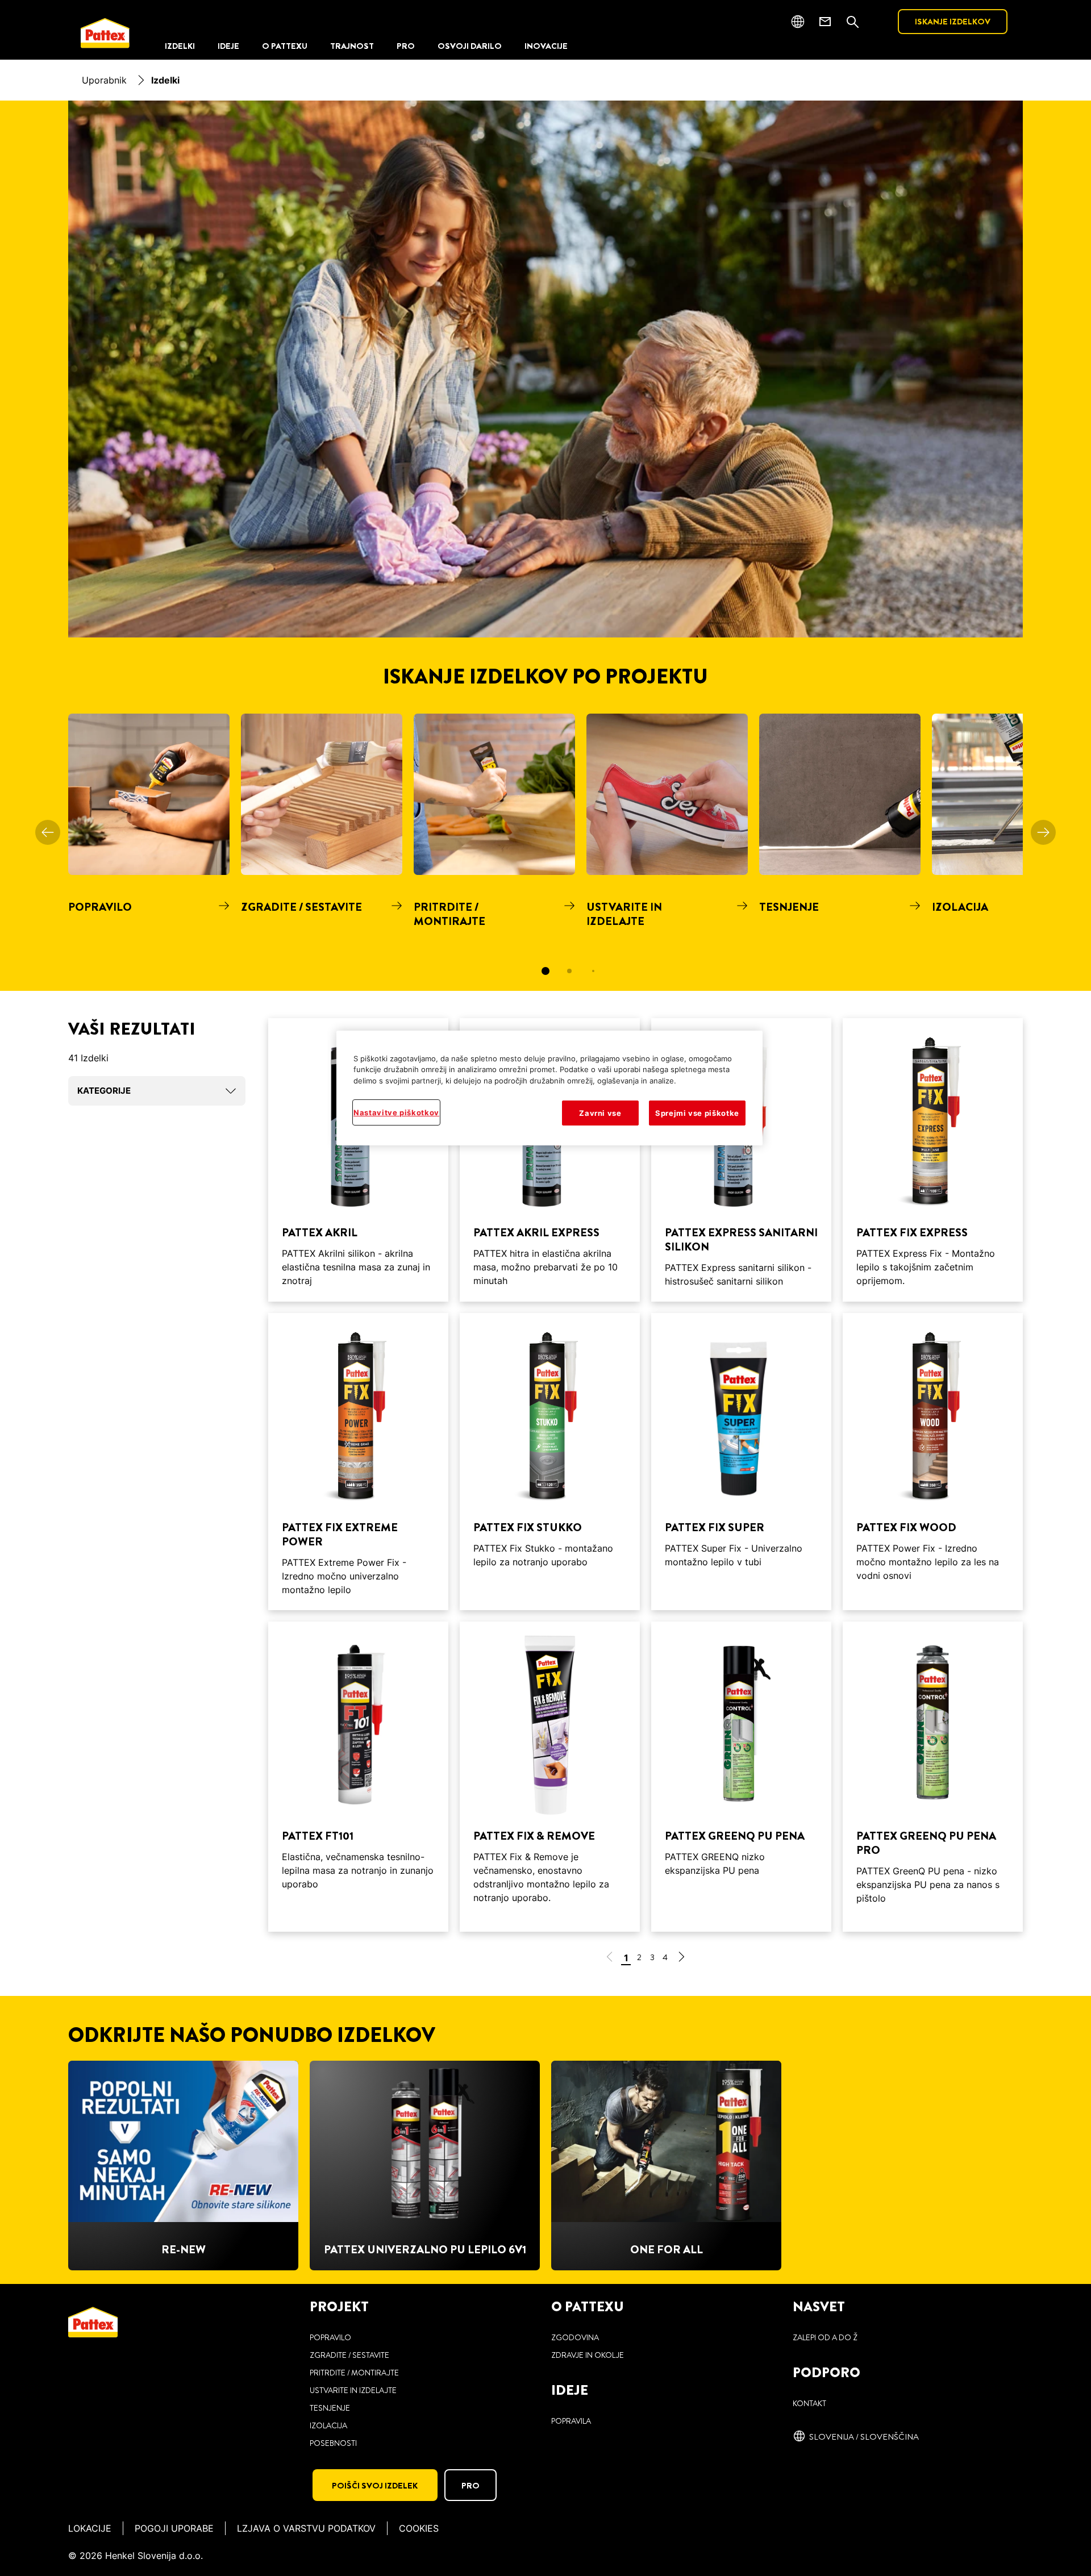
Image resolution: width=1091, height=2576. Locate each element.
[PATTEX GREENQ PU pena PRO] (933, 1777)
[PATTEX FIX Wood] (933, 1462)
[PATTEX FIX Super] (741, 1462)
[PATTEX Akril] (358, 1160)
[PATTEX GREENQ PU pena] (741, 1777)
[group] (545, 852)
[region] (549, 1088)
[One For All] (666, 2166)
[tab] (545, 971)
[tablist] (545, 971)
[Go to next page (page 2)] (681, 1959)
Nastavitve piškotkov (396, 1112)
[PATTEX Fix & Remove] (550, 1777)
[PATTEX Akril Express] (550, 1160)
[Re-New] (183, 2166)
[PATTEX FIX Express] (933, 1160)
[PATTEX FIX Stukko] (550, 1462)
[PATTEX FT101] (358, 1777)
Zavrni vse (600, 1113)
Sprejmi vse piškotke (697, 1113)
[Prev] (48, 832)
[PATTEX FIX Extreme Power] (358, 1462)
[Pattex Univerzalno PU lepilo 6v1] (425, 2166)
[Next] (1043, 832)
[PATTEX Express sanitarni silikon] (741, 1160)
